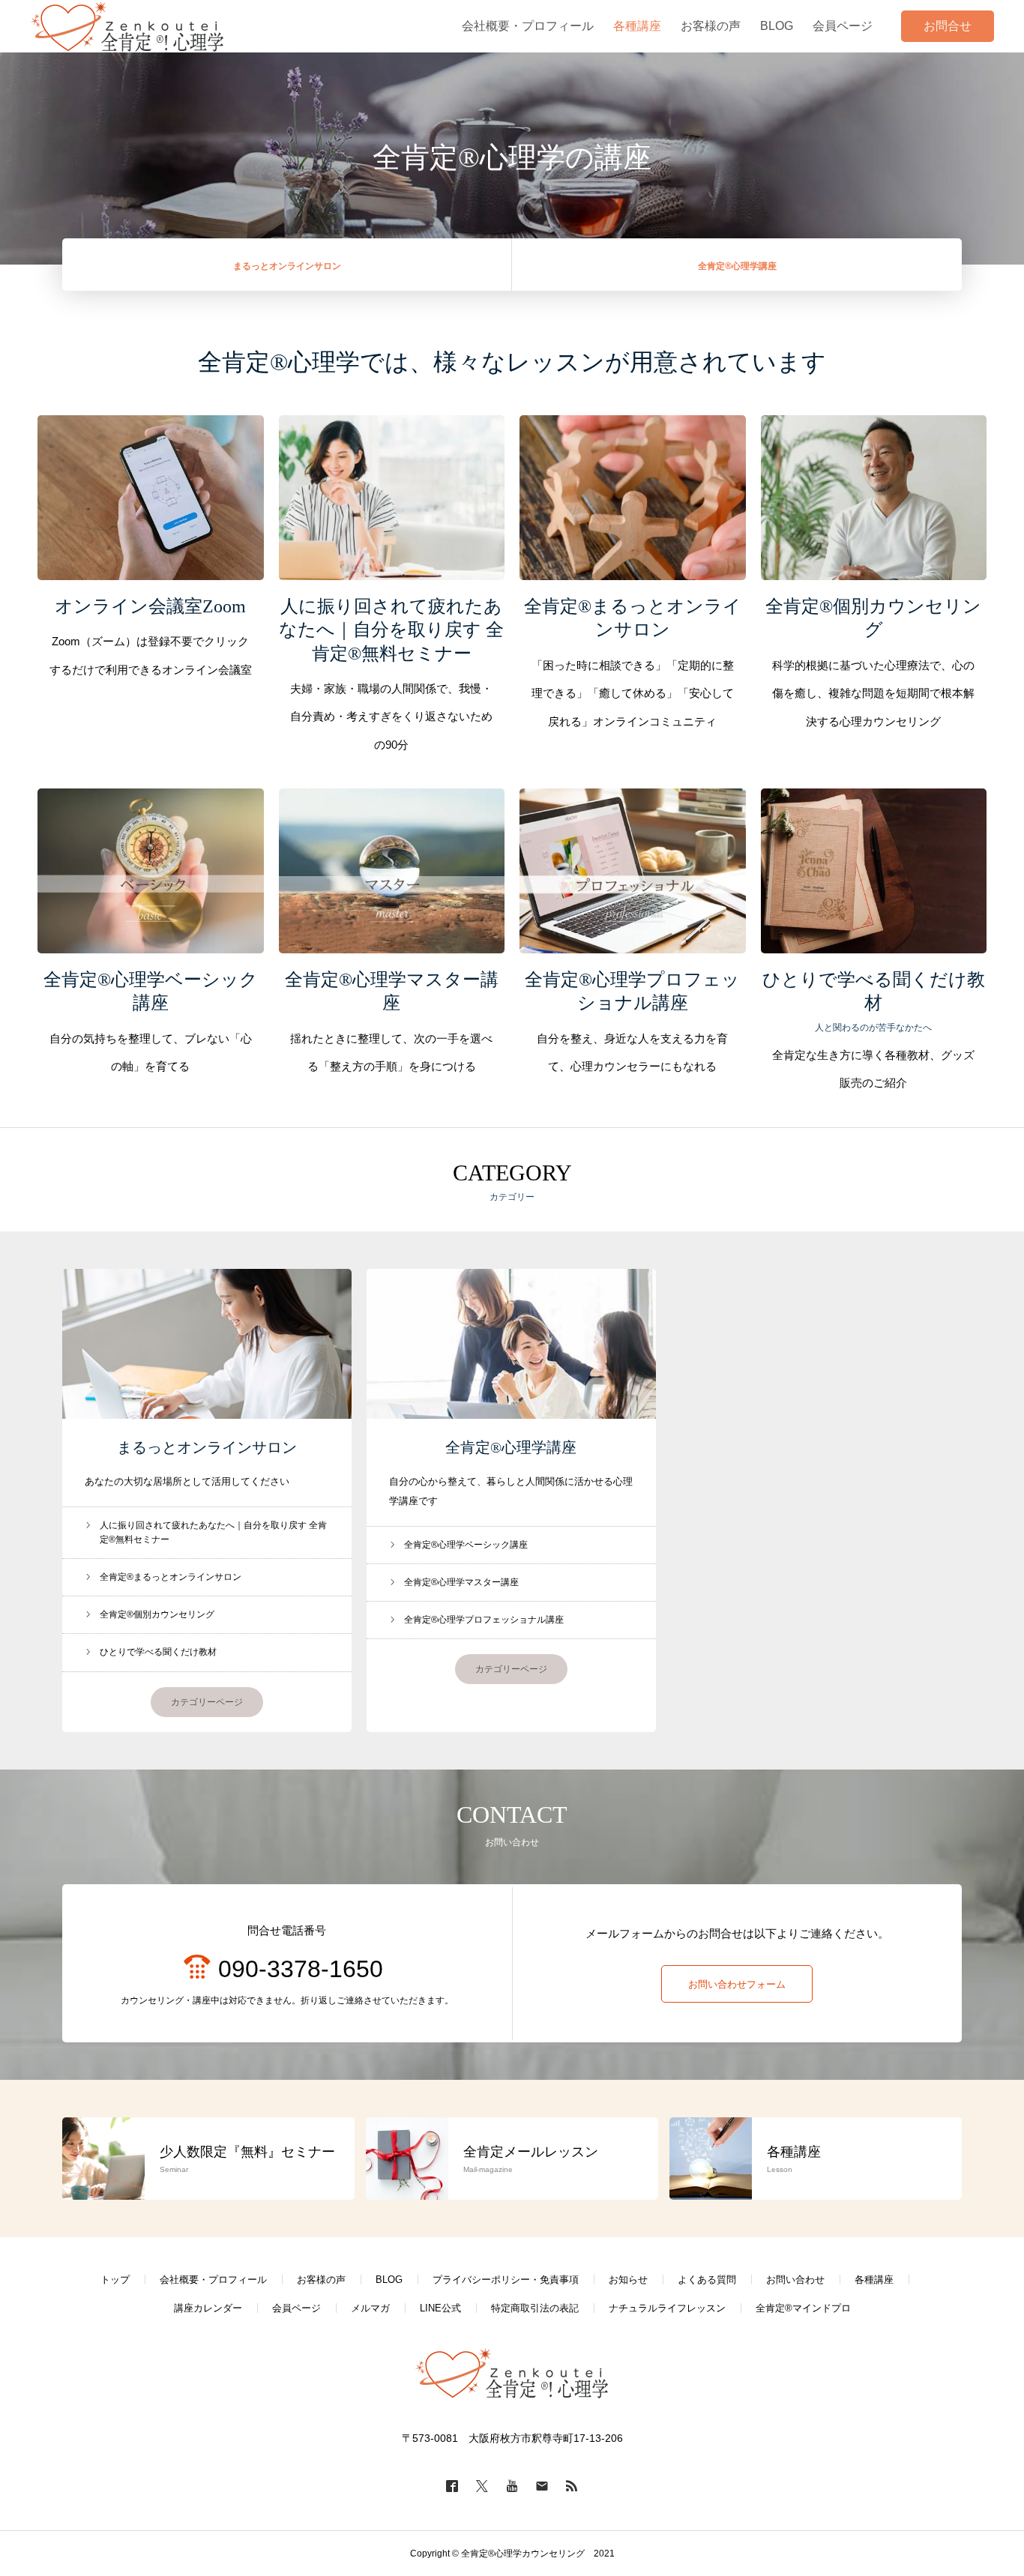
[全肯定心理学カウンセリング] (128, 26)
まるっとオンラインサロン (207, 1447)
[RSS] (572, 2485)
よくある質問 (707, 2280)
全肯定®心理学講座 (511, 1447)
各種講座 (874, 2280)
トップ (115, 2280)
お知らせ (628, 2280)
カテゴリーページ (207, 1702)
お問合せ (948, 26)
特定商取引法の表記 (535, 2308)
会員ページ (296, 2308)
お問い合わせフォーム (737, 1984)
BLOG (389, 2280)
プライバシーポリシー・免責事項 (506, 2280)
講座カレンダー (208, 2308)
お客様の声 (321, 2280)
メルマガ (370, 2308)
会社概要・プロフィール (213, 2280)
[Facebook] (452, 2485)
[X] (482, 2485)
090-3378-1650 (301, 1969)
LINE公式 (440, 2308)
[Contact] (542, 2485)
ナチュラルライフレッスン (667, 2308)
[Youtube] (512, 2485)
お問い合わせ (795, 2280)
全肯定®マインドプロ (803, 2308)
